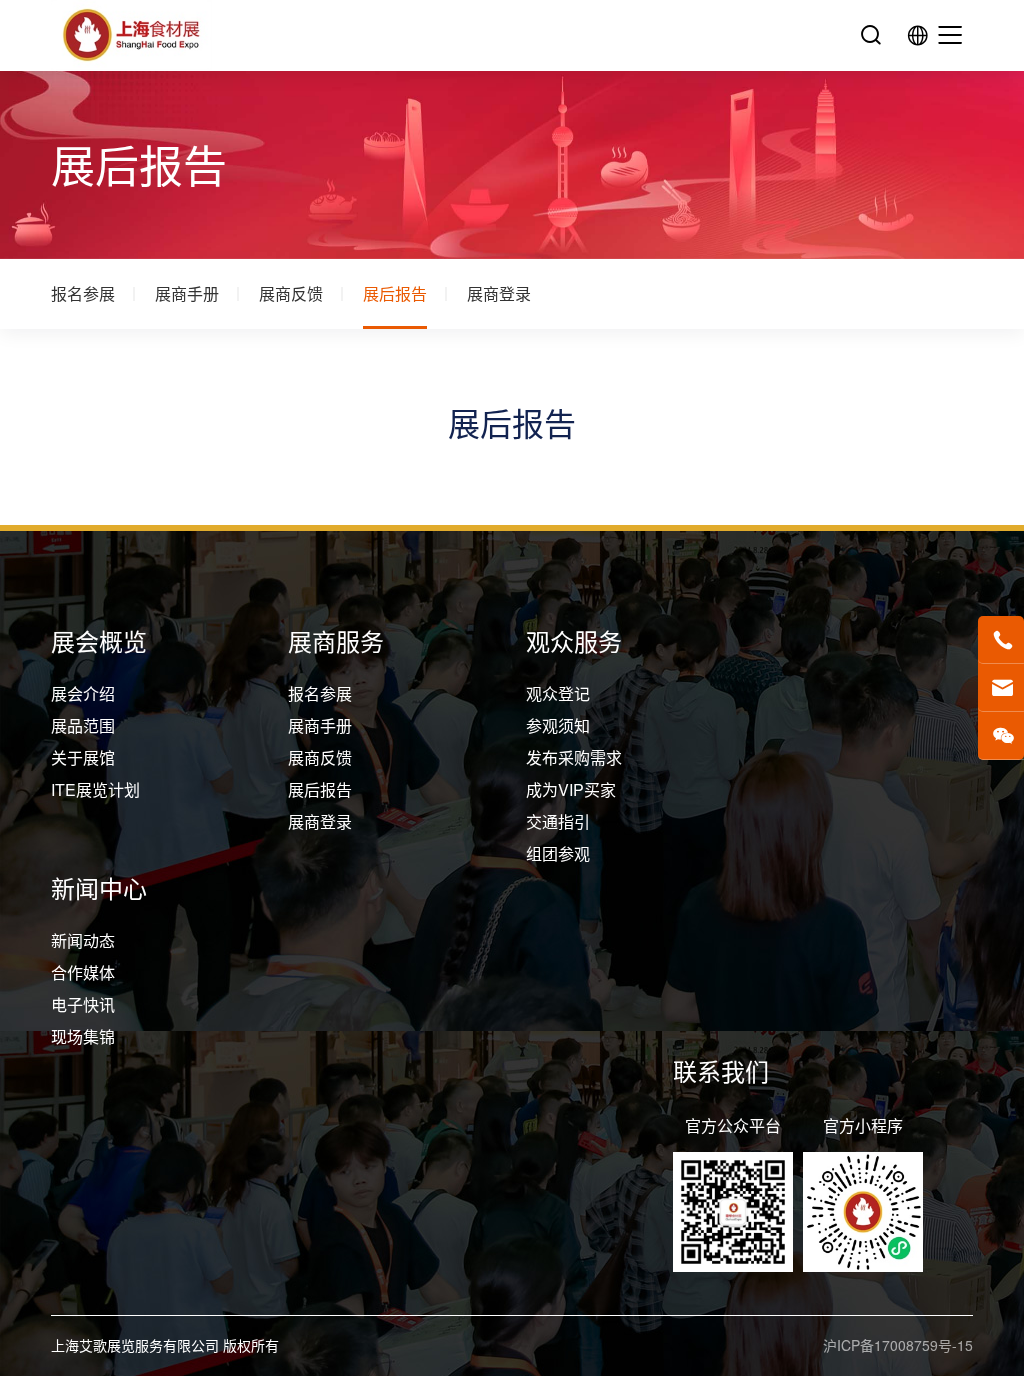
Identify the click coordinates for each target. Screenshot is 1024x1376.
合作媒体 (83, 972)
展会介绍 (83, 693)
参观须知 (558, 725)
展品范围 (83, 725)
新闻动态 (83, 940)
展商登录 (499, 293)
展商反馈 (291, 293)
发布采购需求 (574, 757)
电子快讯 (83, 1004)
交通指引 (558, 821)
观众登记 (558, 693)
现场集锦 (83, 1036)
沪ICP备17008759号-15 (898, 1345)
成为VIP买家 (571, 789)
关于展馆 (83, 757)
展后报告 (395, 293)
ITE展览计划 (95, 789)
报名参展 (83, 293)
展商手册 (187, 293)
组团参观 (558, 853)
